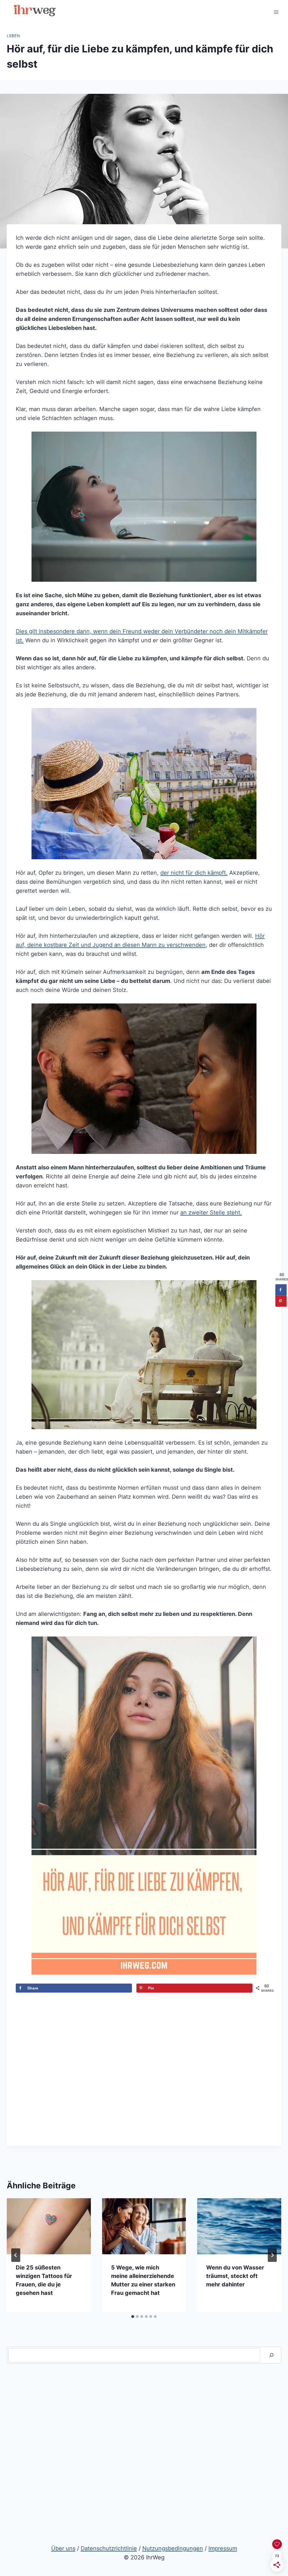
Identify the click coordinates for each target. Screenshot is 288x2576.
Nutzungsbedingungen (173, 2548)
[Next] (272, 2255)
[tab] (133, 2317)
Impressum (223, 2548)
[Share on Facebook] (281, 1290)
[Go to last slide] (16, 2255)
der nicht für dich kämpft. (194, 873)
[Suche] (271, 2355)
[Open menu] (276, 12)
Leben (13, 36)
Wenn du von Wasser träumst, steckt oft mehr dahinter (235, 2276)
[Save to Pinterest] (281, 1301)
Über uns (63, 2548)
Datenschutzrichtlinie (109, 2548)
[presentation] (49, 2226)
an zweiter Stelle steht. (211, 1213)
